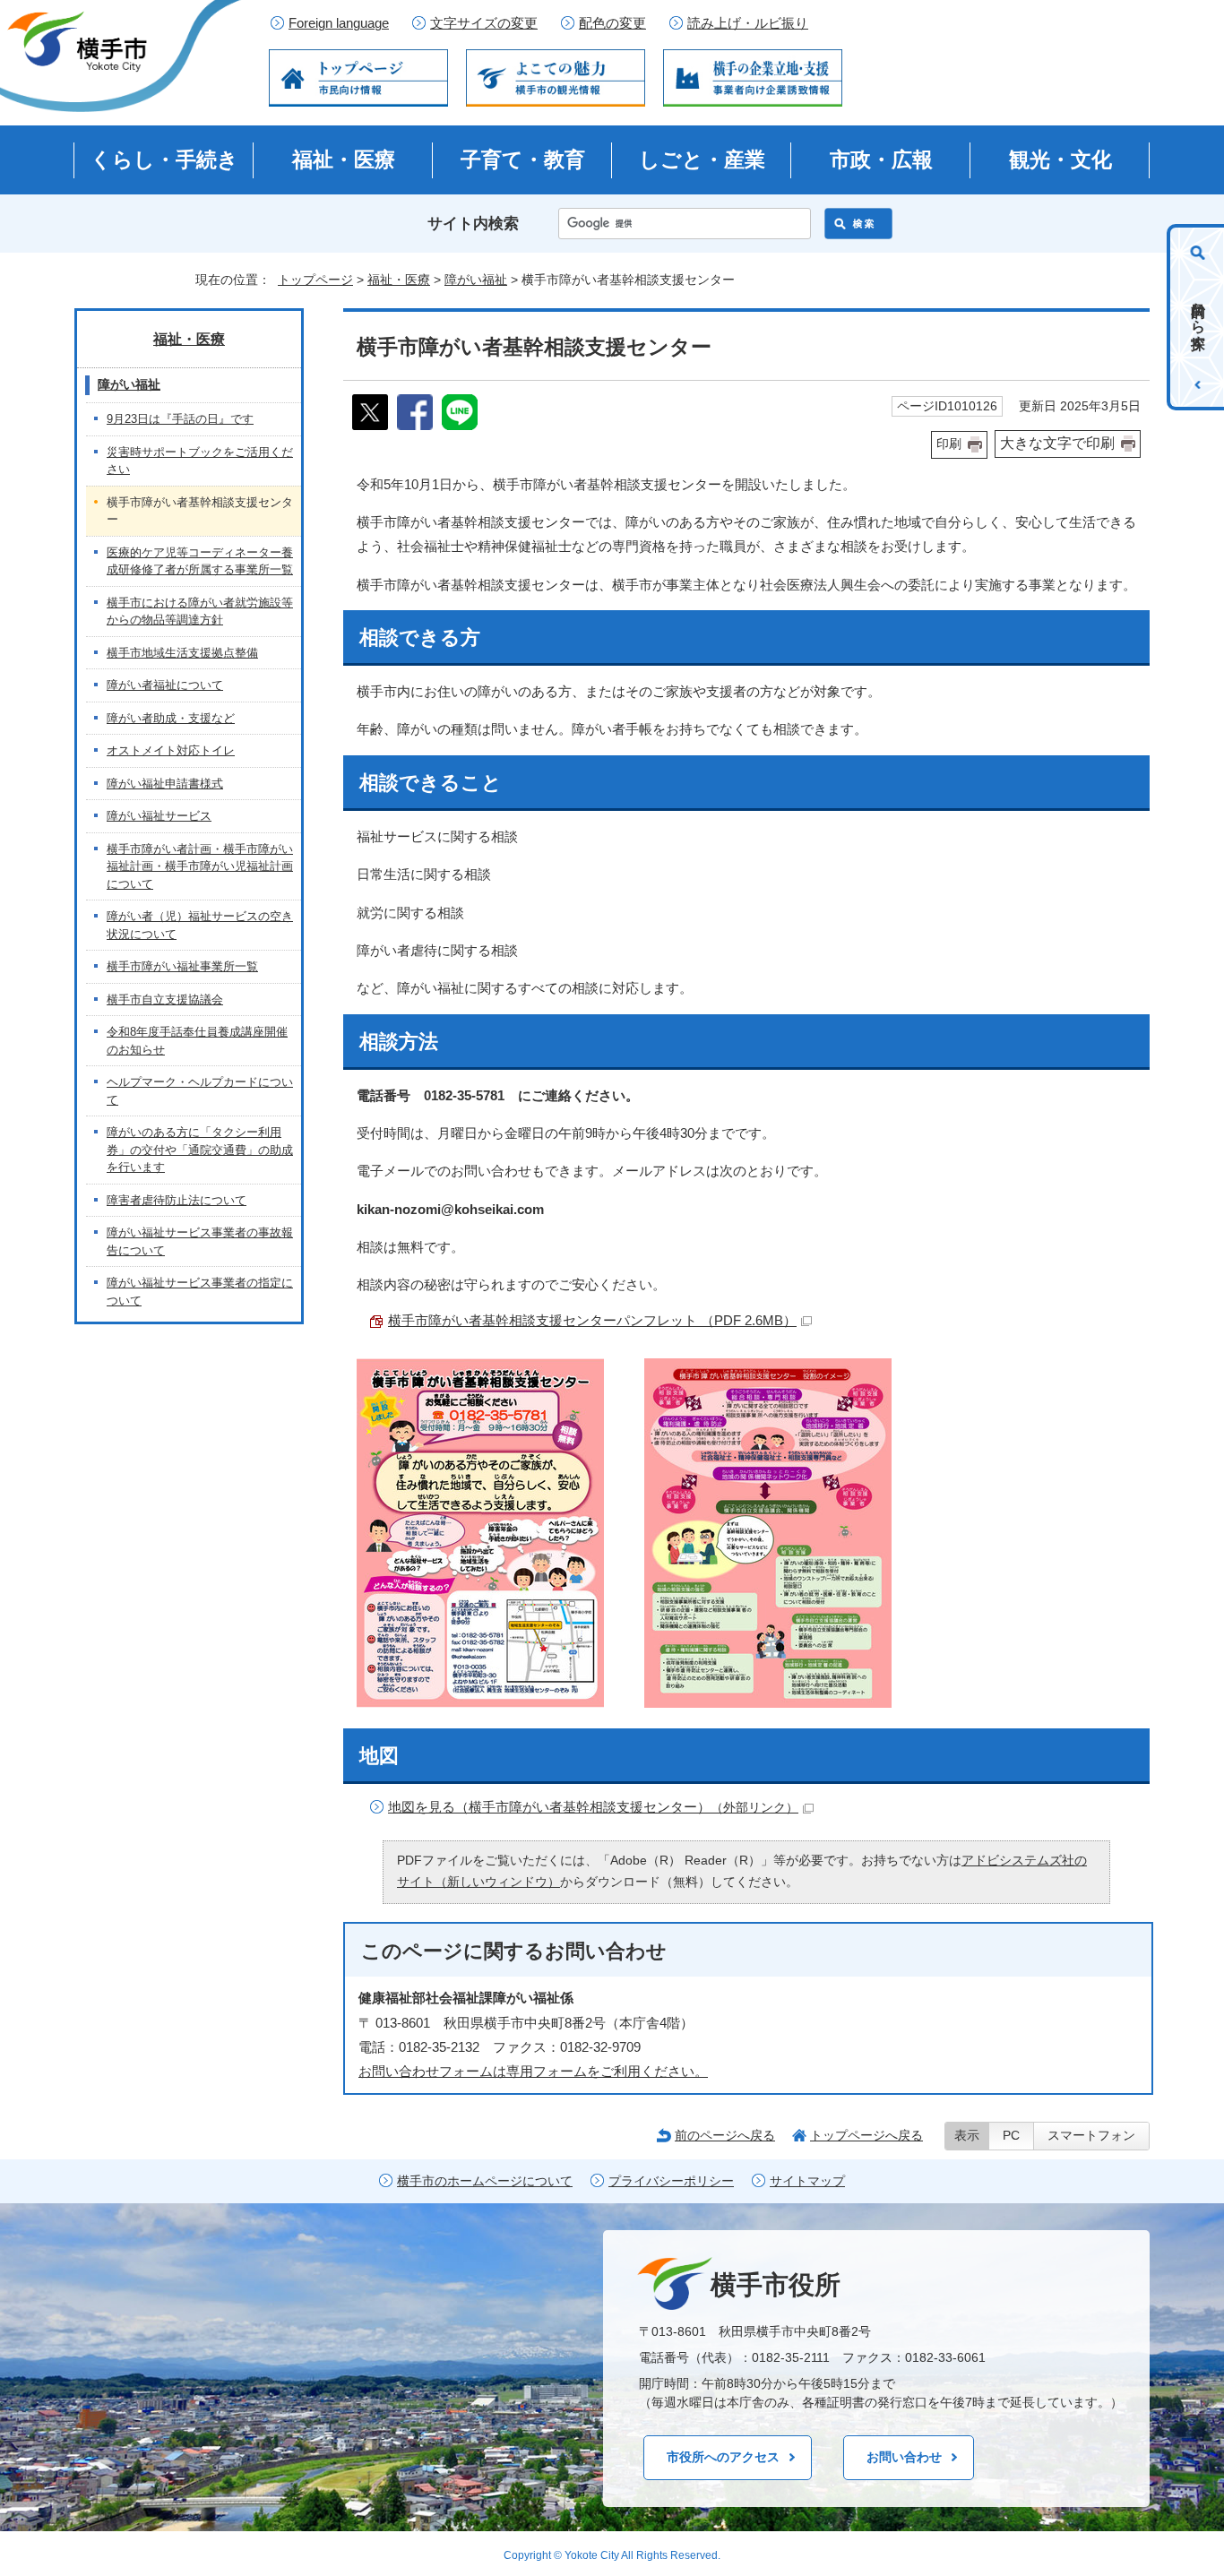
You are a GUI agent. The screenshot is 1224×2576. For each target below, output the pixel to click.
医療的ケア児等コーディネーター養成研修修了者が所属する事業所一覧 (200, 561)
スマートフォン (1091, 2136)
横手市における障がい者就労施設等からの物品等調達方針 (200, 612)
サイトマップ (807, 2181)
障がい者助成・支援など (171, 718)
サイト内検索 (473, 224)
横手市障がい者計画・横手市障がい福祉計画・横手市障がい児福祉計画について (200, 866)
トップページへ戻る (866, 2135)
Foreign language (339, 23)
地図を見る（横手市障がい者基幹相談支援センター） (593, 1807)
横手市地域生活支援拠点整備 (182, 653)
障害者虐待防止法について (177, 1200)
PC (1011, 2136)
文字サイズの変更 (484, 23)
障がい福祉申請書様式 (165, 784)
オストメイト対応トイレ (171, 750)
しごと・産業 (702, 159)
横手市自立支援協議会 (165, 999)
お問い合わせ (904, 2457)
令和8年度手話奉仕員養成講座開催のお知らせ (197, 1041)
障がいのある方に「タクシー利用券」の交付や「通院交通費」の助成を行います (200, 1150)
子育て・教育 (523, 159)
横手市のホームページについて (485, 2181)
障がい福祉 (476, 280)
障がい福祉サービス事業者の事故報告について (200, 1241)
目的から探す (1198, 317)
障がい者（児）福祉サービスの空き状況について (200, 925)
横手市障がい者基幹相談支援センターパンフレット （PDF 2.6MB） (592, 1320)
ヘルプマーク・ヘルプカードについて (200, 1091)
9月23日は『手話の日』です (180, 419)
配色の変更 (612, 23)
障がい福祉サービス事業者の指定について (200, 1292)
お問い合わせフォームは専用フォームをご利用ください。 (533, 2071)
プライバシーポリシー (671, 2181)
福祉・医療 (344, 159)
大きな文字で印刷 (1057, 443)
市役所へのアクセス (723, 2457)
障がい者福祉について (165, 685)
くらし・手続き (164, 159)
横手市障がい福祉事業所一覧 (182, 966)
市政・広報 (881, 159)
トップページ (315, 280)
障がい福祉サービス (159, 816)
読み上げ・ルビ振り (748, 23)
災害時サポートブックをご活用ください (200, 461)
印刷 (949, 444)
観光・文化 (1060, 159)
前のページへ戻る (725, 2135)
